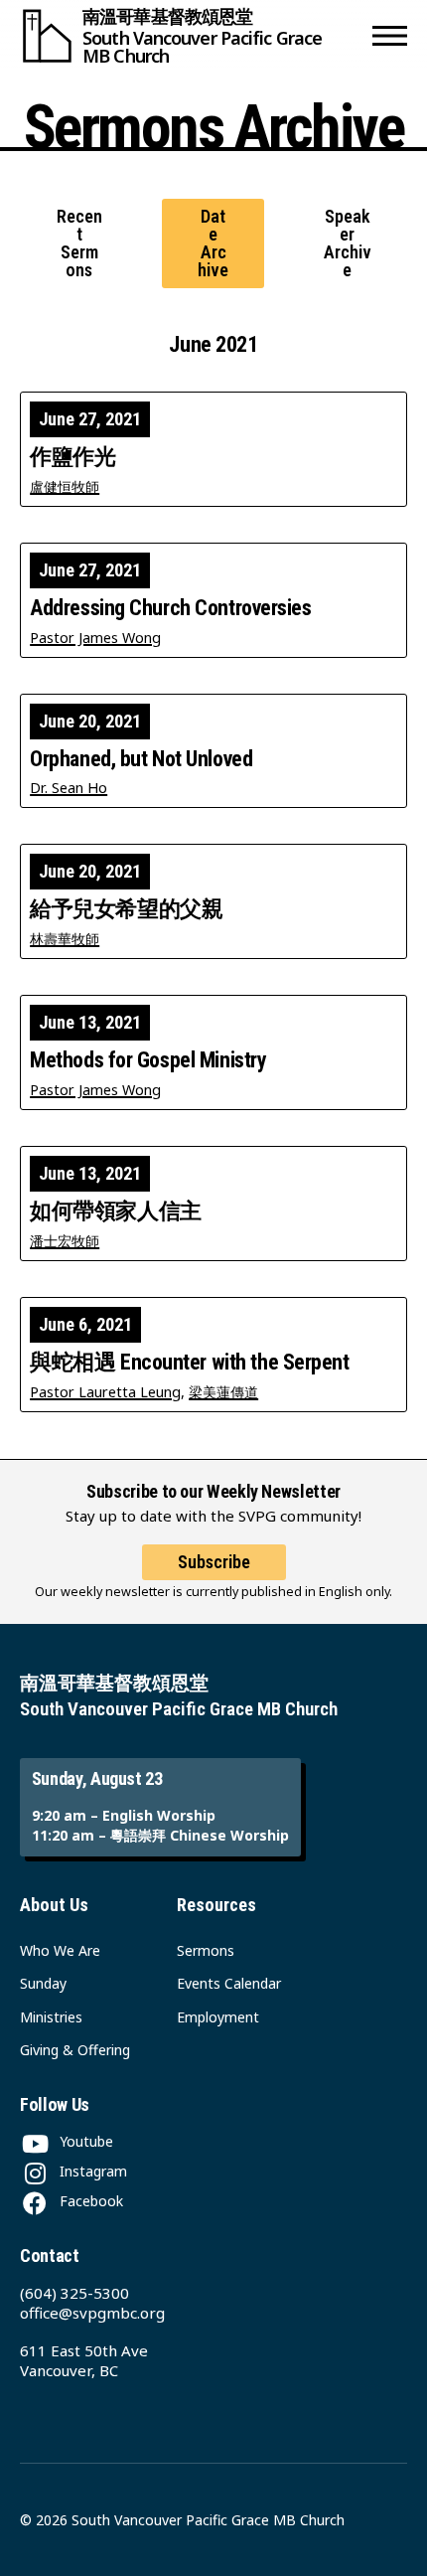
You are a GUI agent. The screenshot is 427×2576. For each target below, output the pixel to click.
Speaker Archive (348, 243)
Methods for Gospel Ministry (148, 1060)
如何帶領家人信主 (116, 1211)
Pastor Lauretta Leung (105, 1392)
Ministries (51, 2017)
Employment (218, 2017)
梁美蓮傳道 (223, 1392)
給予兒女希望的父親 (126, 909)
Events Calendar (229, 1983)
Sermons (206, 1950)
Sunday (43, 1983)
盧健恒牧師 (65, 486)
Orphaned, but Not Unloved (141, 759)
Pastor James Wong (95, 638)
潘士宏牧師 (65, 1241)
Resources (216, 1905)
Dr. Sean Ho (69, 788)
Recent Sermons (79, 243)
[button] (390, 36)
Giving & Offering (75, 2050)
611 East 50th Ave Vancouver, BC (84, 2360)
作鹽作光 (72, 457)
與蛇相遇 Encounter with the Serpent (189, 1363)
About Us (54, 1905)
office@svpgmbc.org (92, 2313)
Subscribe (214, 1562)
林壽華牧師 (65, 939)
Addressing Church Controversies (170, 608)
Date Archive (213, 243)
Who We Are (60, 1950)
